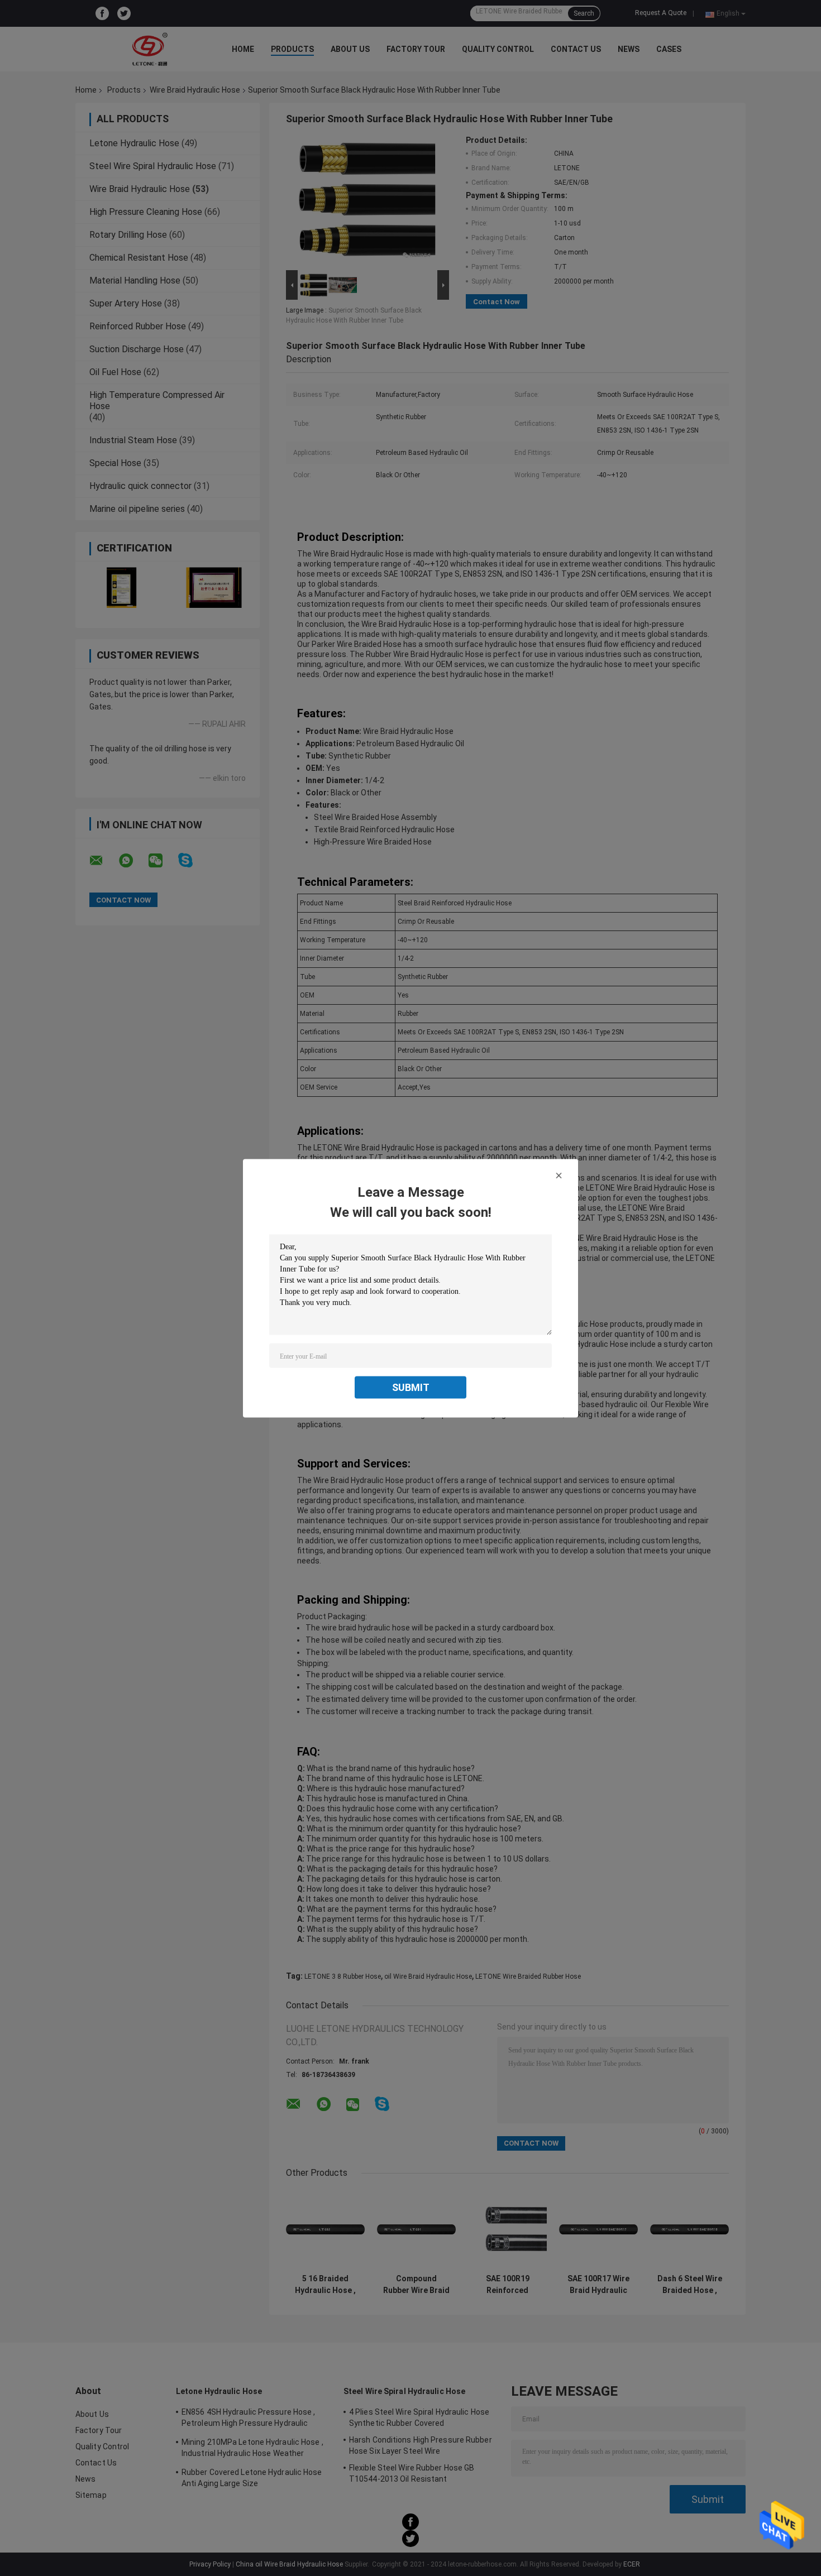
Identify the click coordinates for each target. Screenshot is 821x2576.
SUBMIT (411, 1387)
